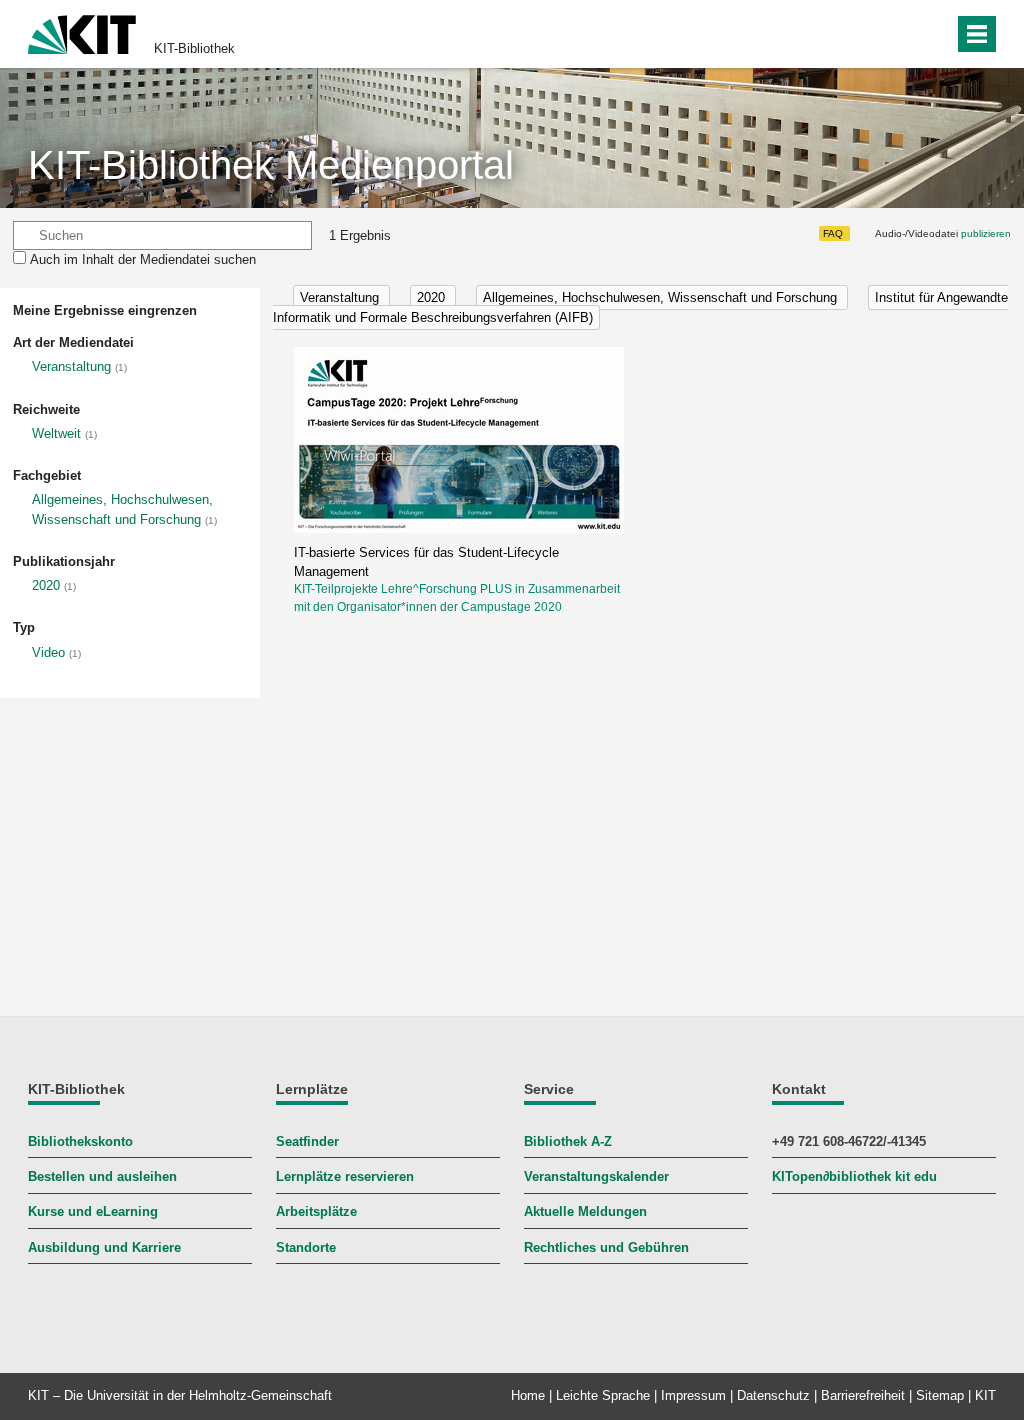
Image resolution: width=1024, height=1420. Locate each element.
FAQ (833, 233)
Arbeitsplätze (316, 1211)
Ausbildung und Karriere (104, 1247)
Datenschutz (773, 1395)
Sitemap (940, 1395)
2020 (46, 585)
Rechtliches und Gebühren (606, 1247)
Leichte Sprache (603, 1395)
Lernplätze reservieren (345, 1176)
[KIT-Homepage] (82, 32)
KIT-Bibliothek (194, 48)
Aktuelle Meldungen (585, 1211)
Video (48, 652)
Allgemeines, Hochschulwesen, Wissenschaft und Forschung (662, 297)
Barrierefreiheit (863, 1395)
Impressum (693, 1395)
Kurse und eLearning (93, 1211)
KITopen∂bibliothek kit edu (854, 1176)
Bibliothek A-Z (568, 1141)
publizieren (986, 233)
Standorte (306, 1247)
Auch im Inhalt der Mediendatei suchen (143, 259)
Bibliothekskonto (80, 1141)
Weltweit (56, 433)
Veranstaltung (71, 366)
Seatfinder (307, 1141)
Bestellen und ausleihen (102, 1176)
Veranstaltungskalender (596, 1176)
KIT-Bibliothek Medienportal (271, 165)
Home (528, 1395)
